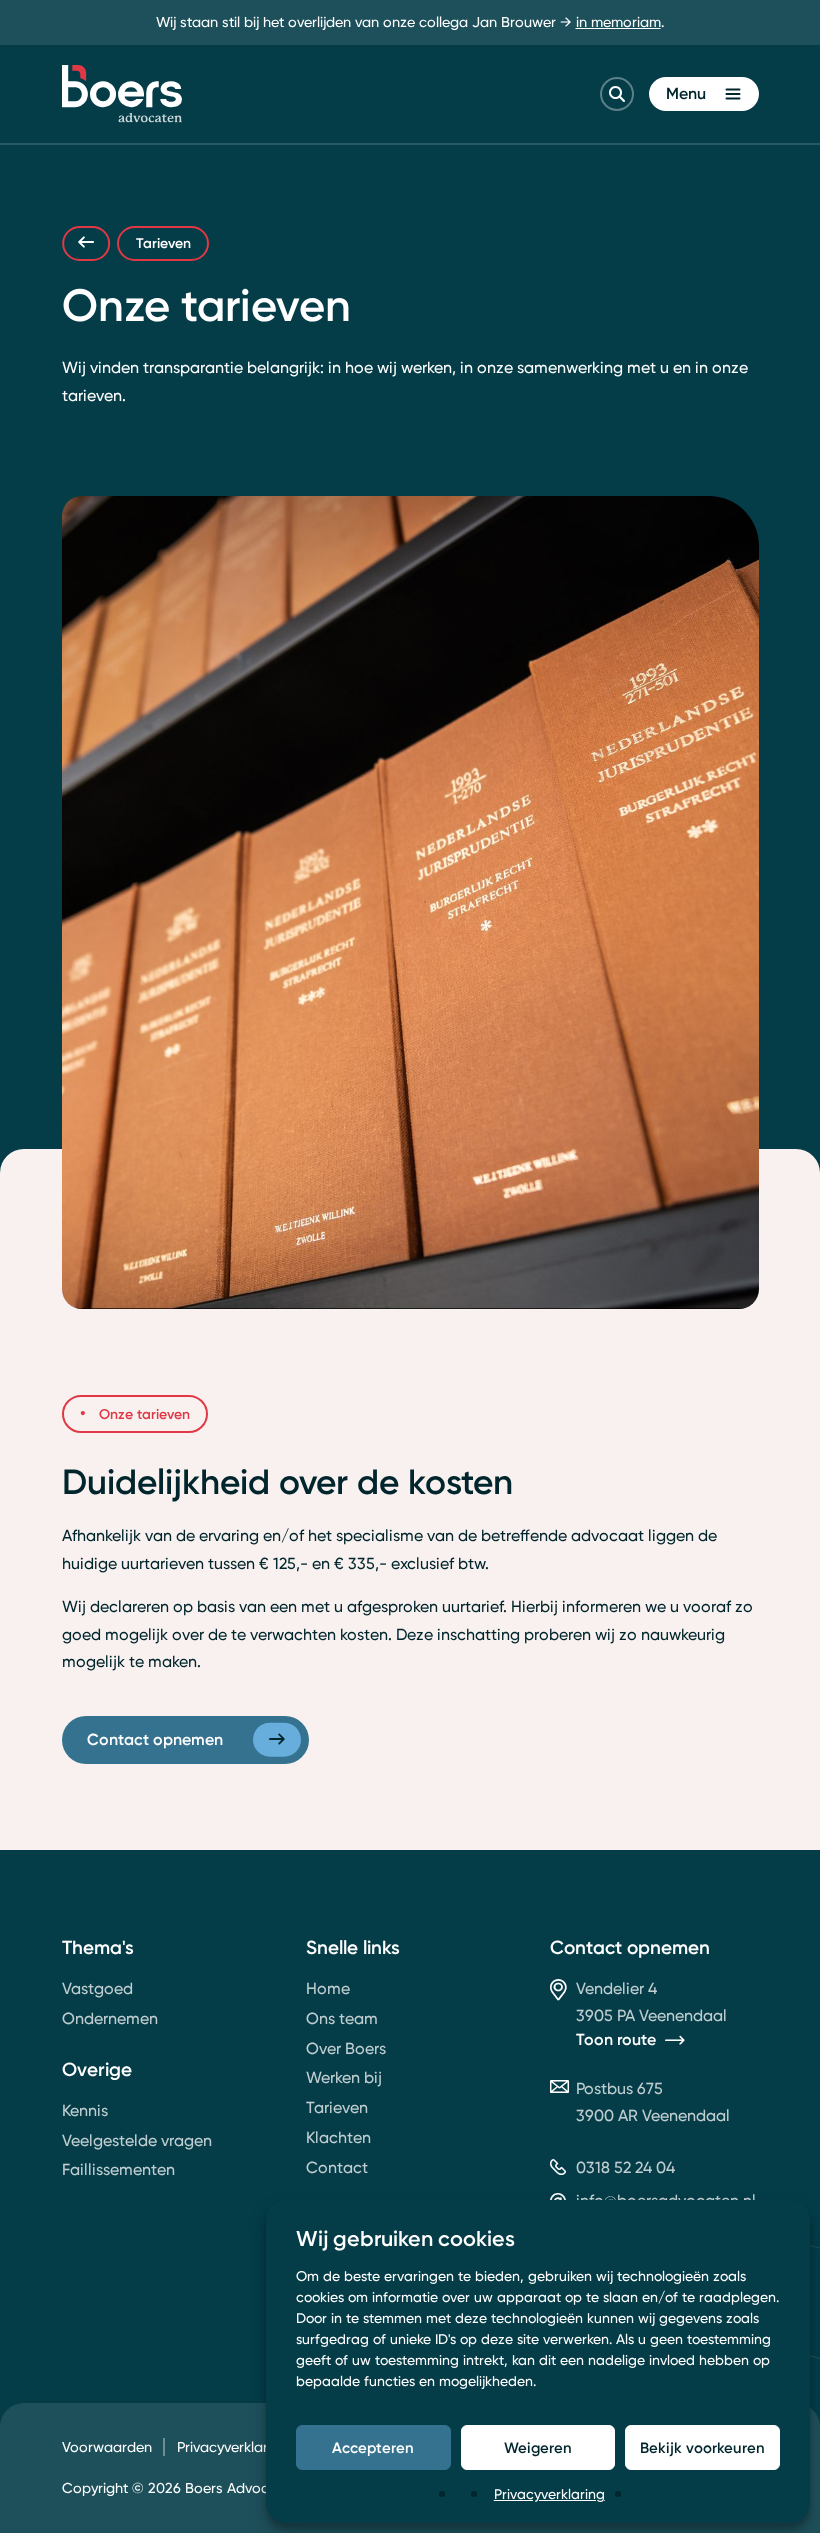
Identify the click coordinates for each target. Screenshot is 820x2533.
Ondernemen (110, 2018)
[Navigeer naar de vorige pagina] (86, 243)
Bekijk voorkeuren (702, 2447)
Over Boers (346, 2048)
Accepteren (373, 2447)
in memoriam (618, 22)
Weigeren (538, 2447)
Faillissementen (118, 2169)
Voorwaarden (107, 2447)
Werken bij (344, 2077)
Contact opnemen (155, 1739)
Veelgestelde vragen (137, 2140)
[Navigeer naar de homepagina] (122, 94)
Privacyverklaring (549, 2493)
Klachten (338, 2137)
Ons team (342, 2018)
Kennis (85, 2110)
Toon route (616, 2039)
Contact (337, 2167)
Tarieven (337, 2107)
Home (328, 1988)
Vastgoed (97, 1988)
